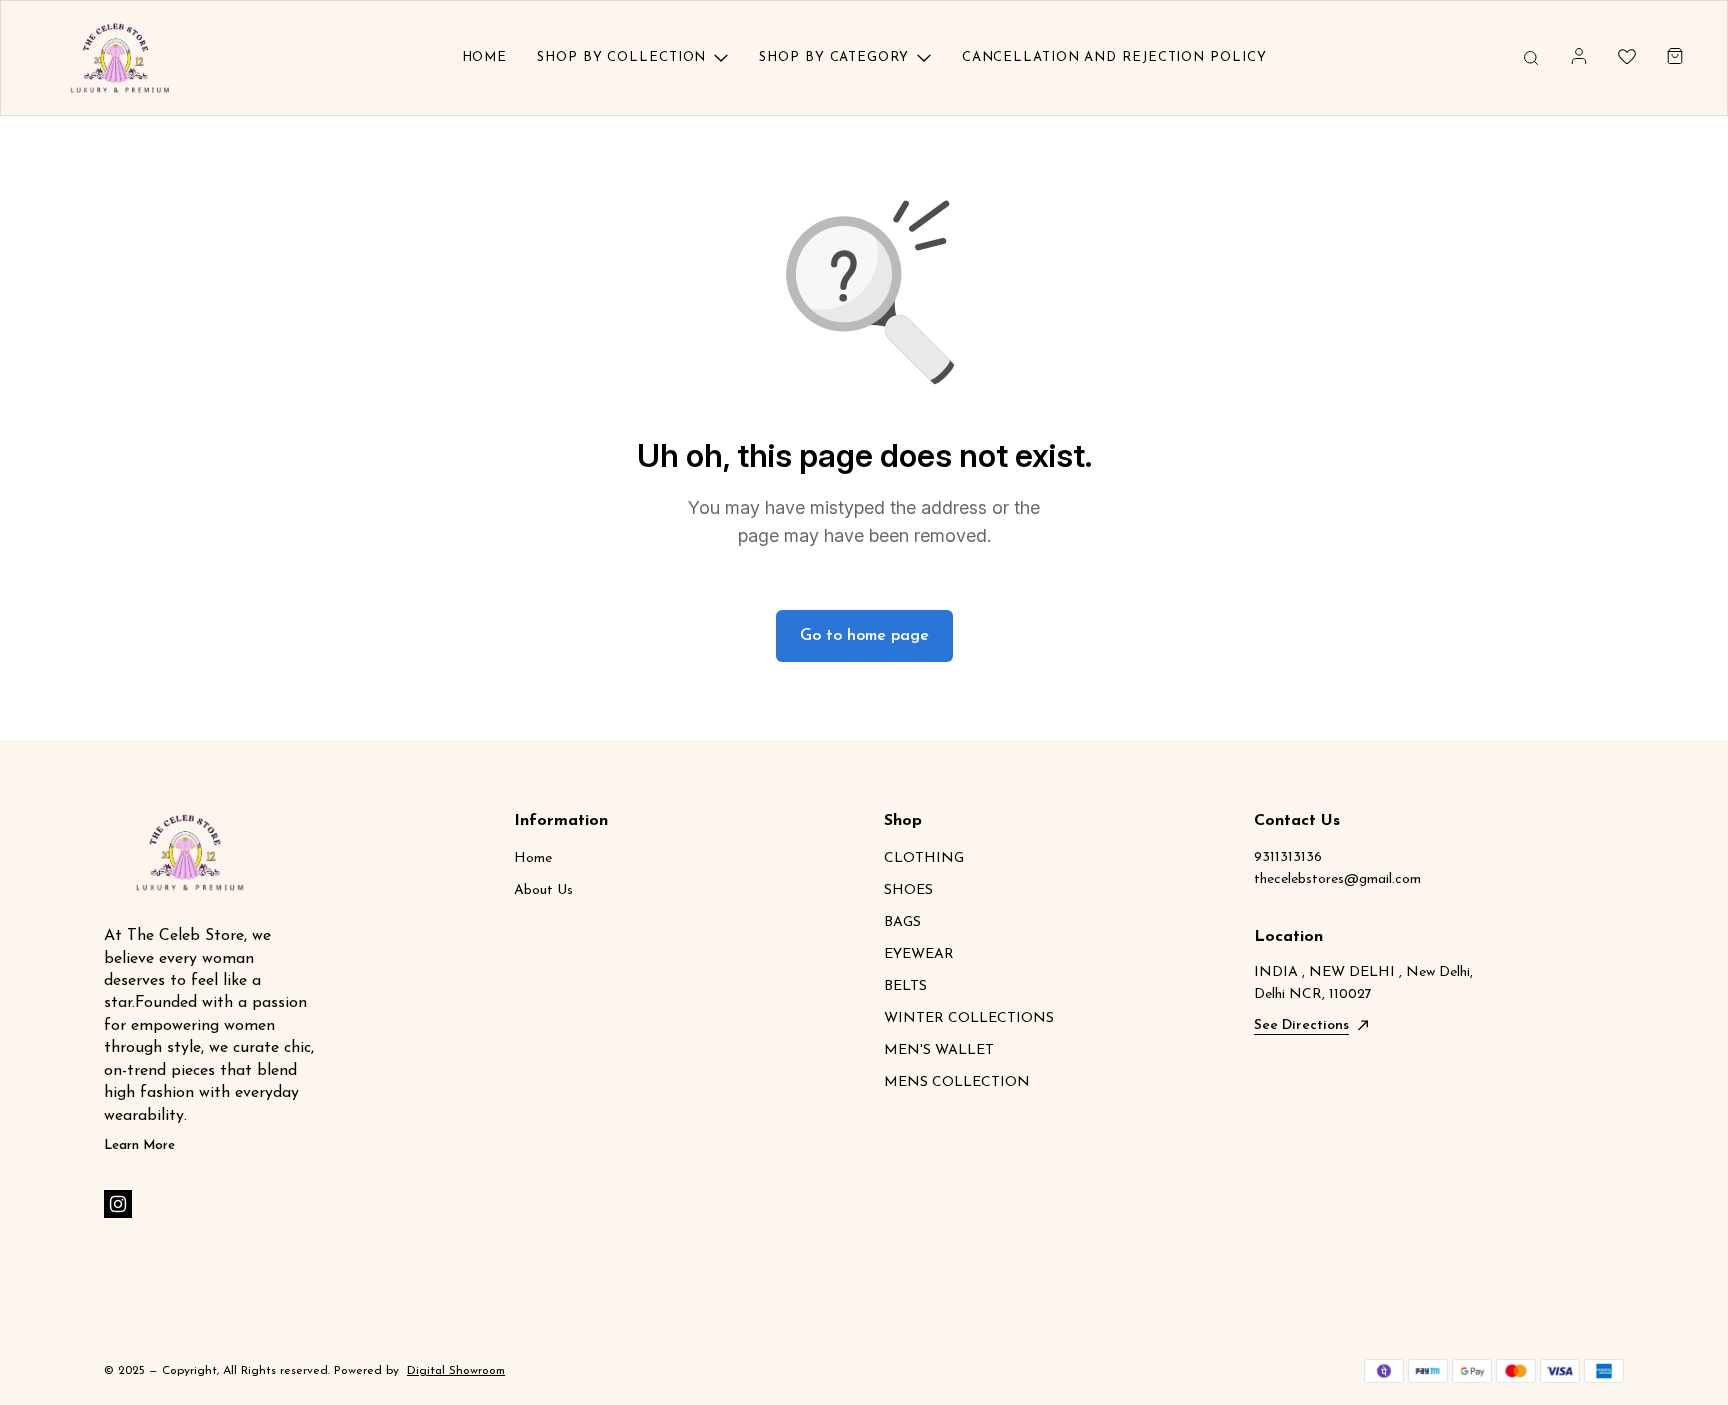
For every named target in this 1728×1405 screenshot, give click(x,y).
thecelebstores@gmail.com (1337, 879)
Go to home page (864, 636)
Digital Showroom (456, 1371)
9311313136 (1288, 857)
